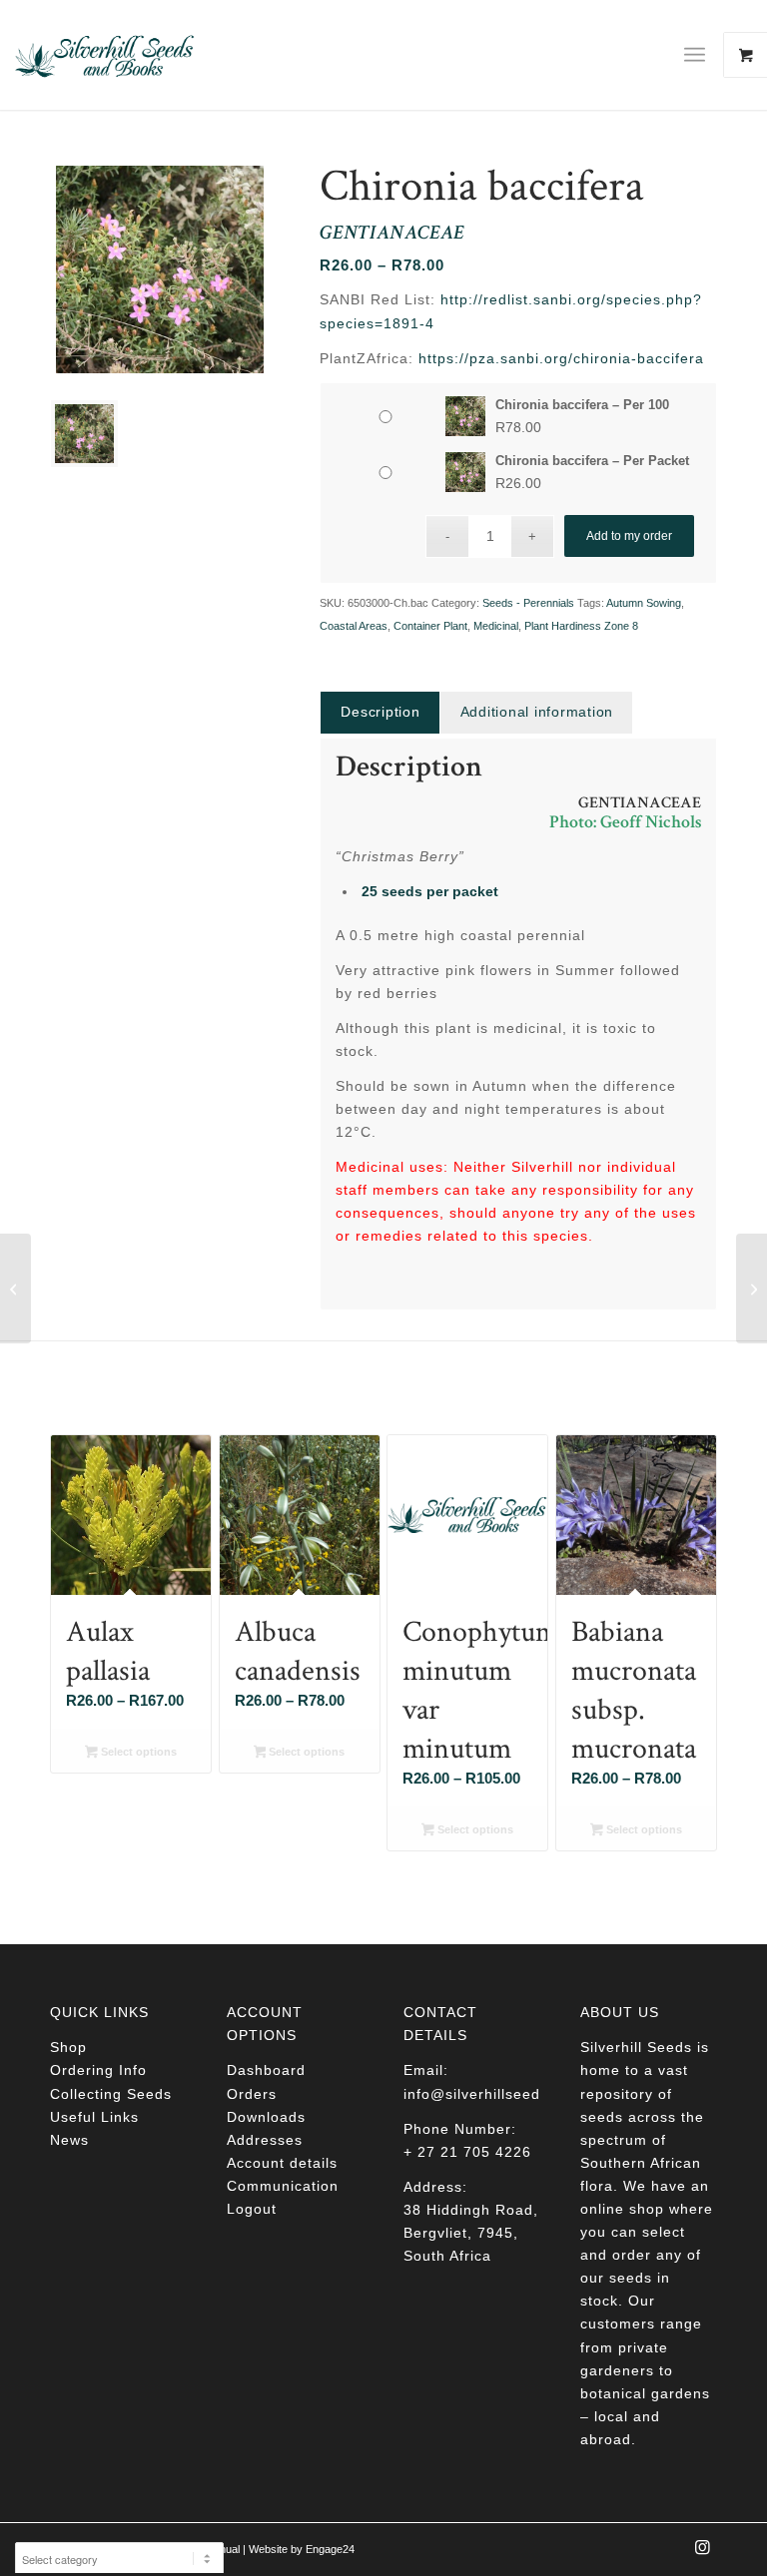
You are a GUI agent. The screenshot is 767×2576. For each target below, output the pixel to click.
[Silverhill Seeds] (105, 55)
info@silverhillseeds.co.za (498, 2094)
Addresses (265, 2140)
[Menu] (695, 55)
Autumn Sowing (644, 603)
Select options (137, 1752)
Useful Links (94, 2117)
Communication (283, 2186)
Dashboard (266, 2070)
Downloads (266, 2117)
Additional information (537, 712)
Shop (68, 2047)
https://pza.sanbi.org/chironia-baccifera (561, 358)
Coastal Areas (354, 626)
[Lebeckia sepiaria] (15, 1288)
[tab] (380, 712)
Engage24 (330, 2549)
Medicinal (496, 626)
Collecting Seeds (111, 2094)
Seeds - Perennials (528, 603)
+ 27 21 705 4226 (467, 2152)
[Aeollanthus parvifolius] (752, 1288)
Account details (282, 2163)
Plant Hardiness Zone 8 (581, 626)
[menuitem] (702, 55)
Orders (252, 2094)
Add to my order (629, 536)
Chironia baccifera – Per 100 (582, 405)
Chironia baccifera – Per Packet (592, 461)
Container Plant (430, 626)
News (69, 2140)
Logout (252, 2209)
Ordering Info (98, 2070)
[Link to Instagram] (702, 2553)
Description (380, 712)
